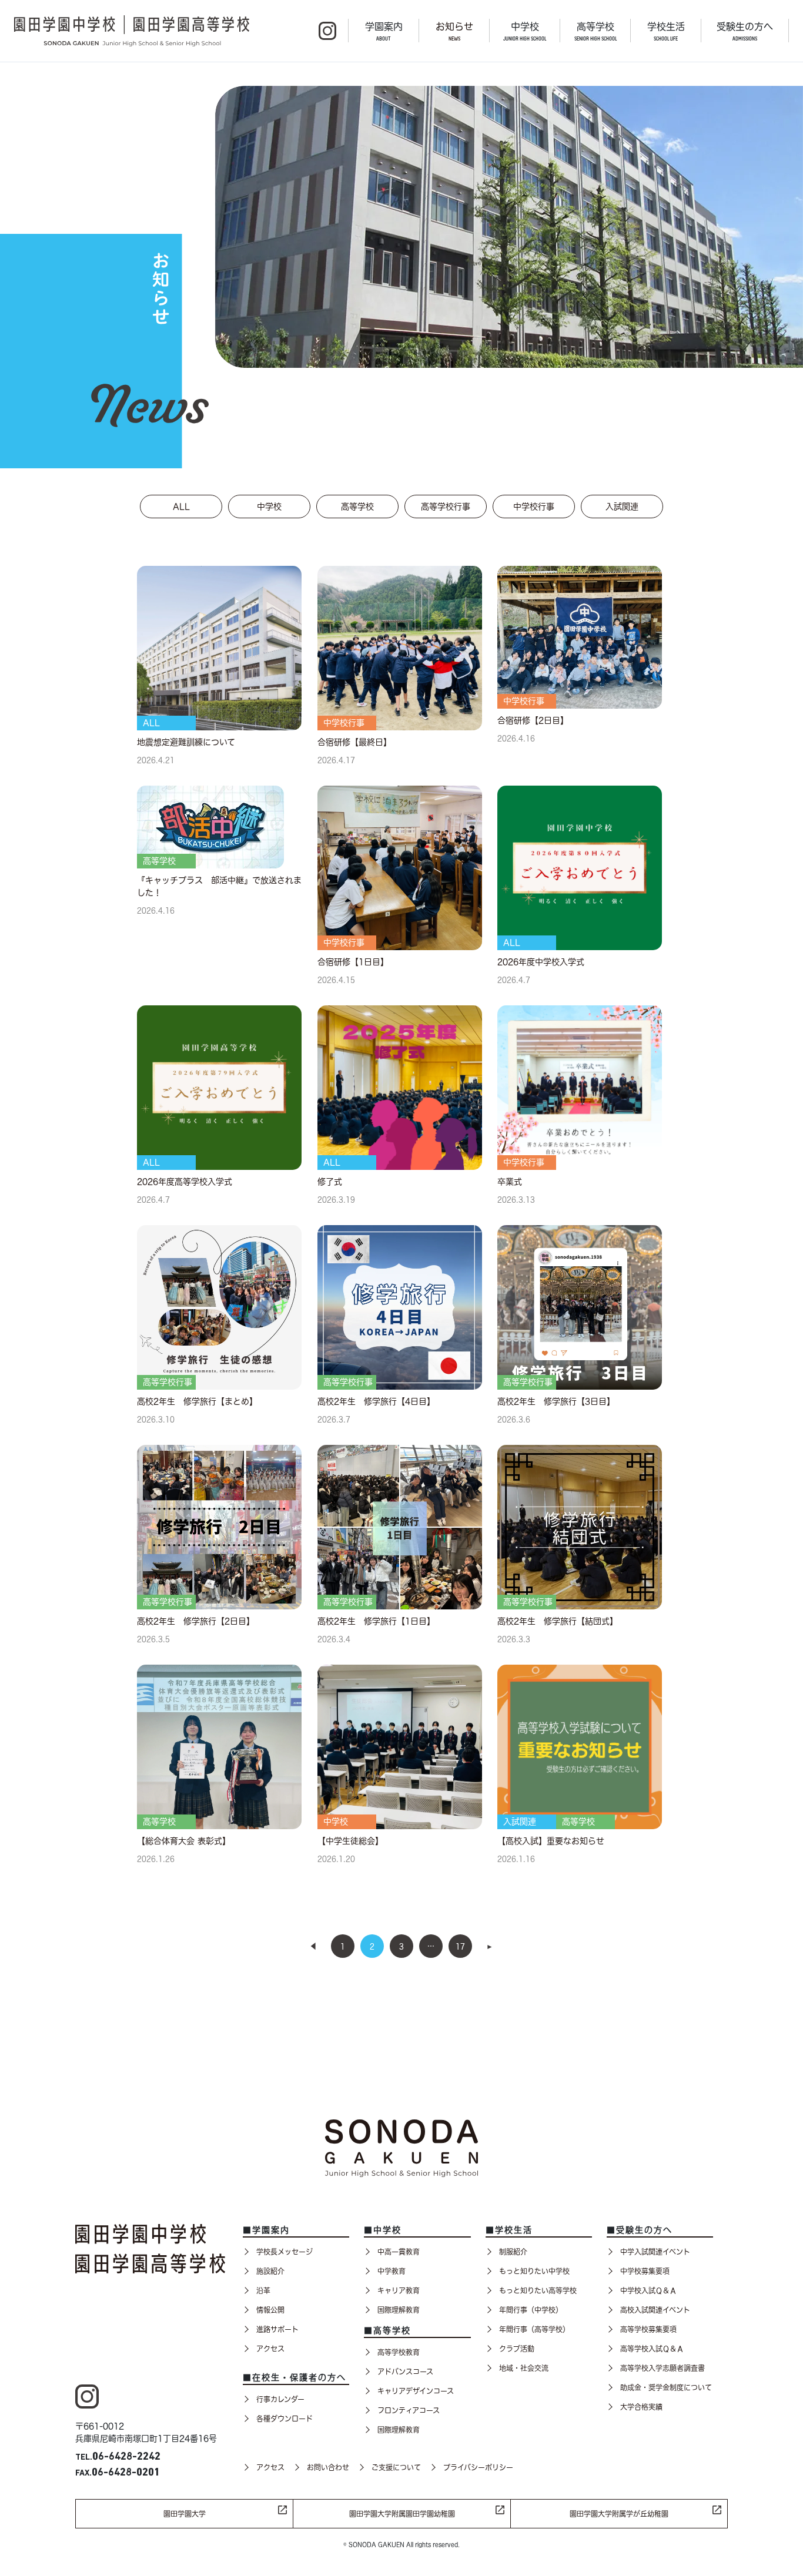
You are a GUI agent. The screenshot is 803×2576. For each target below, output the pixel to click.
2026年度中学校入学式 (541, 962)
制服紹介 (513, 2252)
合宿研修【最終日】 (354, 742)
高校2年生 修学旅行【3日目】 (556, 1401)
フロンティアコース (409, 2410)
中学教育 (392, 2271)
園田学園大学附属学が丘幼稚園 (619, 2514)
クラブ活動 (517, 2349)
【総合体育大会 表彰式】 (184, 1841)
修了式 (330, 1182)
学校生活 (666, 31)
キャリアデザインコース (416, 2391)
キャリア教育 (399, 2290)
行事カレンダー (280, 2399)
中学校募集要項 (645, 2271)
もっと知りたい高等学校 (538, 2290)
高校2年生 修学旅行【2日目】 (196, 1621)
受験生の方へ (745, 31)
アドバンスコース (405, 2372)
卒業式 (510, 1182)
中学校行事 (534, 507)
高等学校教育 (399, 2352)
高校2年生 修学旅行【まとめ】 (197, 1401)
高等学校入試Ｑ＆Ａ (652, 2349)
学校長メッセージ (285, 2252)
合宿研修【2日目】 (533, 720)
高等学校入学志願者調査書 (663, 2368)
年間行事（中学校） (531, 2310)
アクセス (270, 2349)
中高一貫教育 (399, 2252)
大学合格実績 (641, 2407)
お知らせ (454, 31)
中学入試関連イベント (655, 2252)
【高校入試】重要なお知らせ (551, 1841)
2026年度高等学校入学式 (185, 1182)
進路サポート (277, 2329)
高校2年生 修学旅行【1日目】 (376, 1621)
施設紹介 (270, 2271)
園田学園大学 (185, 2514)
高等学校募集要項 (648, 2329)
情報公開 (270, 2310)
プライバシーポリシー (478, 2467)
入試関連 (622, 507)
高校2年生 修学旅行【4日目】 (376, 1401)
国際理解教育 (399, 2310)
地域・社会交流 (524, 2368)
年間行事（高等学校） (534, 2329)
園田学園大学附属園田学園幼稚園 (402, 2514)
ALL (181, 507)
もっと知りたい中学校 (534, 2271)
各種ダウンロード (285, 2419)
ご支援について (396, 2467)
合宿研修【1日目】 (353, 962)
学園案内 (384, 31)
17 (460, 1946)
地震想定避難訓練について (186, 742)
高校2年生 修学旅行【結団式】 (558, 1621)
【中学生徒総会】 (350, 1841)
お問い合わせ (328, 2467)
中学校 (525, 31)
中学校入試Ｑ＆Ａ (648, 2290)
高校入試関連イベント (655, 2310)
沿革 (263, 2290)
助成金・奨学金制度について (666, 2387)
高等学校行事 (446, 507)
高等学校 (595, 31)
